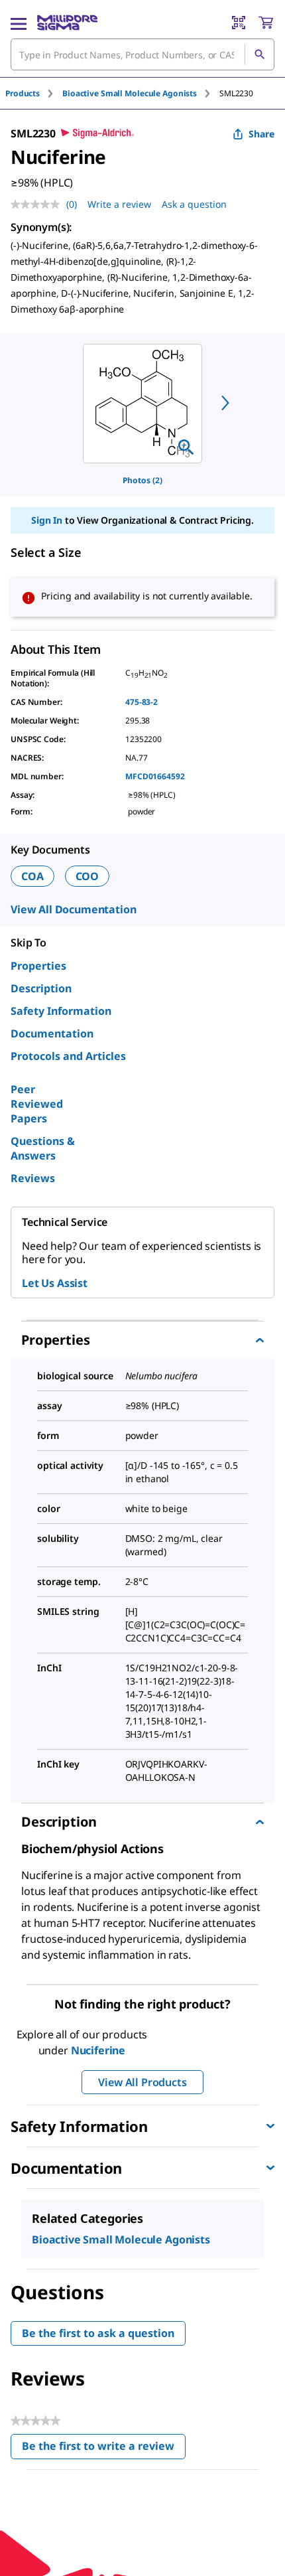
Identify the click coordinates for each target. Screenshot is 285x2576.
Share (261, 134)
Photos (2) (142, 480)
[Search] (259, 54)
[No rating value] (38, 204)
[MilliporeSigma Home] (67, 23)
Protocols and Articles (68, 1056)
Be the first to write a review (104, 2449)
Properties (38, 966)
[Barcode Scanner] (239, 23)
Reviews (33, 1178)
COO (87, 876)
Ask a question (194, 204)
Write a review (119, 204)
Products (23, 93)
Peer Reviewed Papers (37, 1104)
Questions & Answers (43, 1148)
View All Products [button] (142, 2082)
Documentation (52, 1033)
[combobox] (142, 54)
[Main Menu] (19, 23)
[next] (225, 403)
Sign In (47, 520)
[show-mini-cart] (266, 23)
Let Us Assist (55, 1283)
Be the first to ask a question (98, 2333)
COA (32, 876)
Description (41, 988)
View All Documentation (73, 909)
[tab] (34, 93)
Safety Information (61, 1011)
